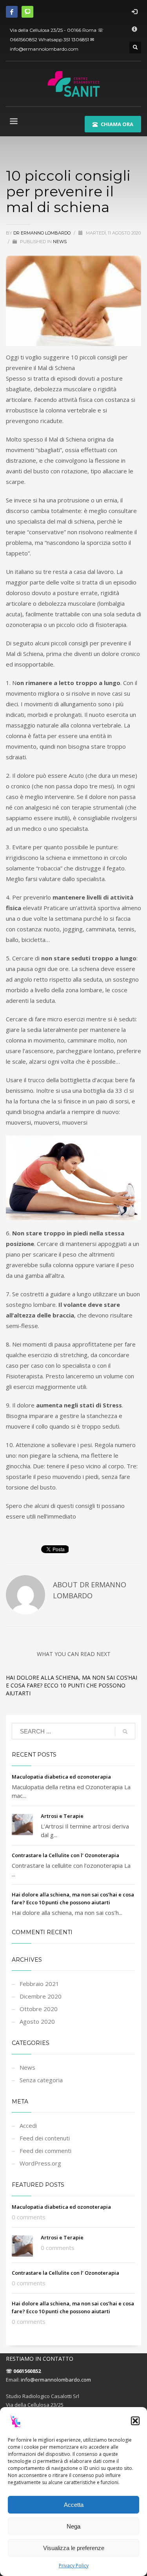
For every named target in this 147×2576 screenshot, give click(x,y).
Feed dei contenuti (45, 2138)
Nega (73, 2526)
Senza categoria (41, 2080)
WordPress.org (40, 2163)
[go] (125, 1731)
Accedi (28, 2125)
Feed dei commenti (45, 2151)
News (60, 242)
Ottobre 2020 (39, 2009)
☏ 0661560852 (23, 2371)
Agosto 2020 (37, 2021)
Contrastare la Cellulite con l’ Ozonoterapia (65, 1855)
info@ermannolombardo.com (44, 49)
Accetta (74, 2505)
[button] (135, 2421)
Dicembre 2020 (41, 1996)
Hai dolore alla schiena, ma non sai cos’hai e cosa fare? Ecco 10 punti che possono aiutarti (72, 1685)
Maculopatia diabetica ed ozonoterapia (61, 1777)
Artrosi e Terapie (62, 1816)
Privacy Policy (74, 2566)
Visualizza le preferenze (74, 2548)
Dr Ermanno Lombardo (43, 233)
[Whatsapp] (27, 12)
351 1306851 (76, 39)
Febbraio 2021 (39, 1984)
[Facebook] (12, 12)
